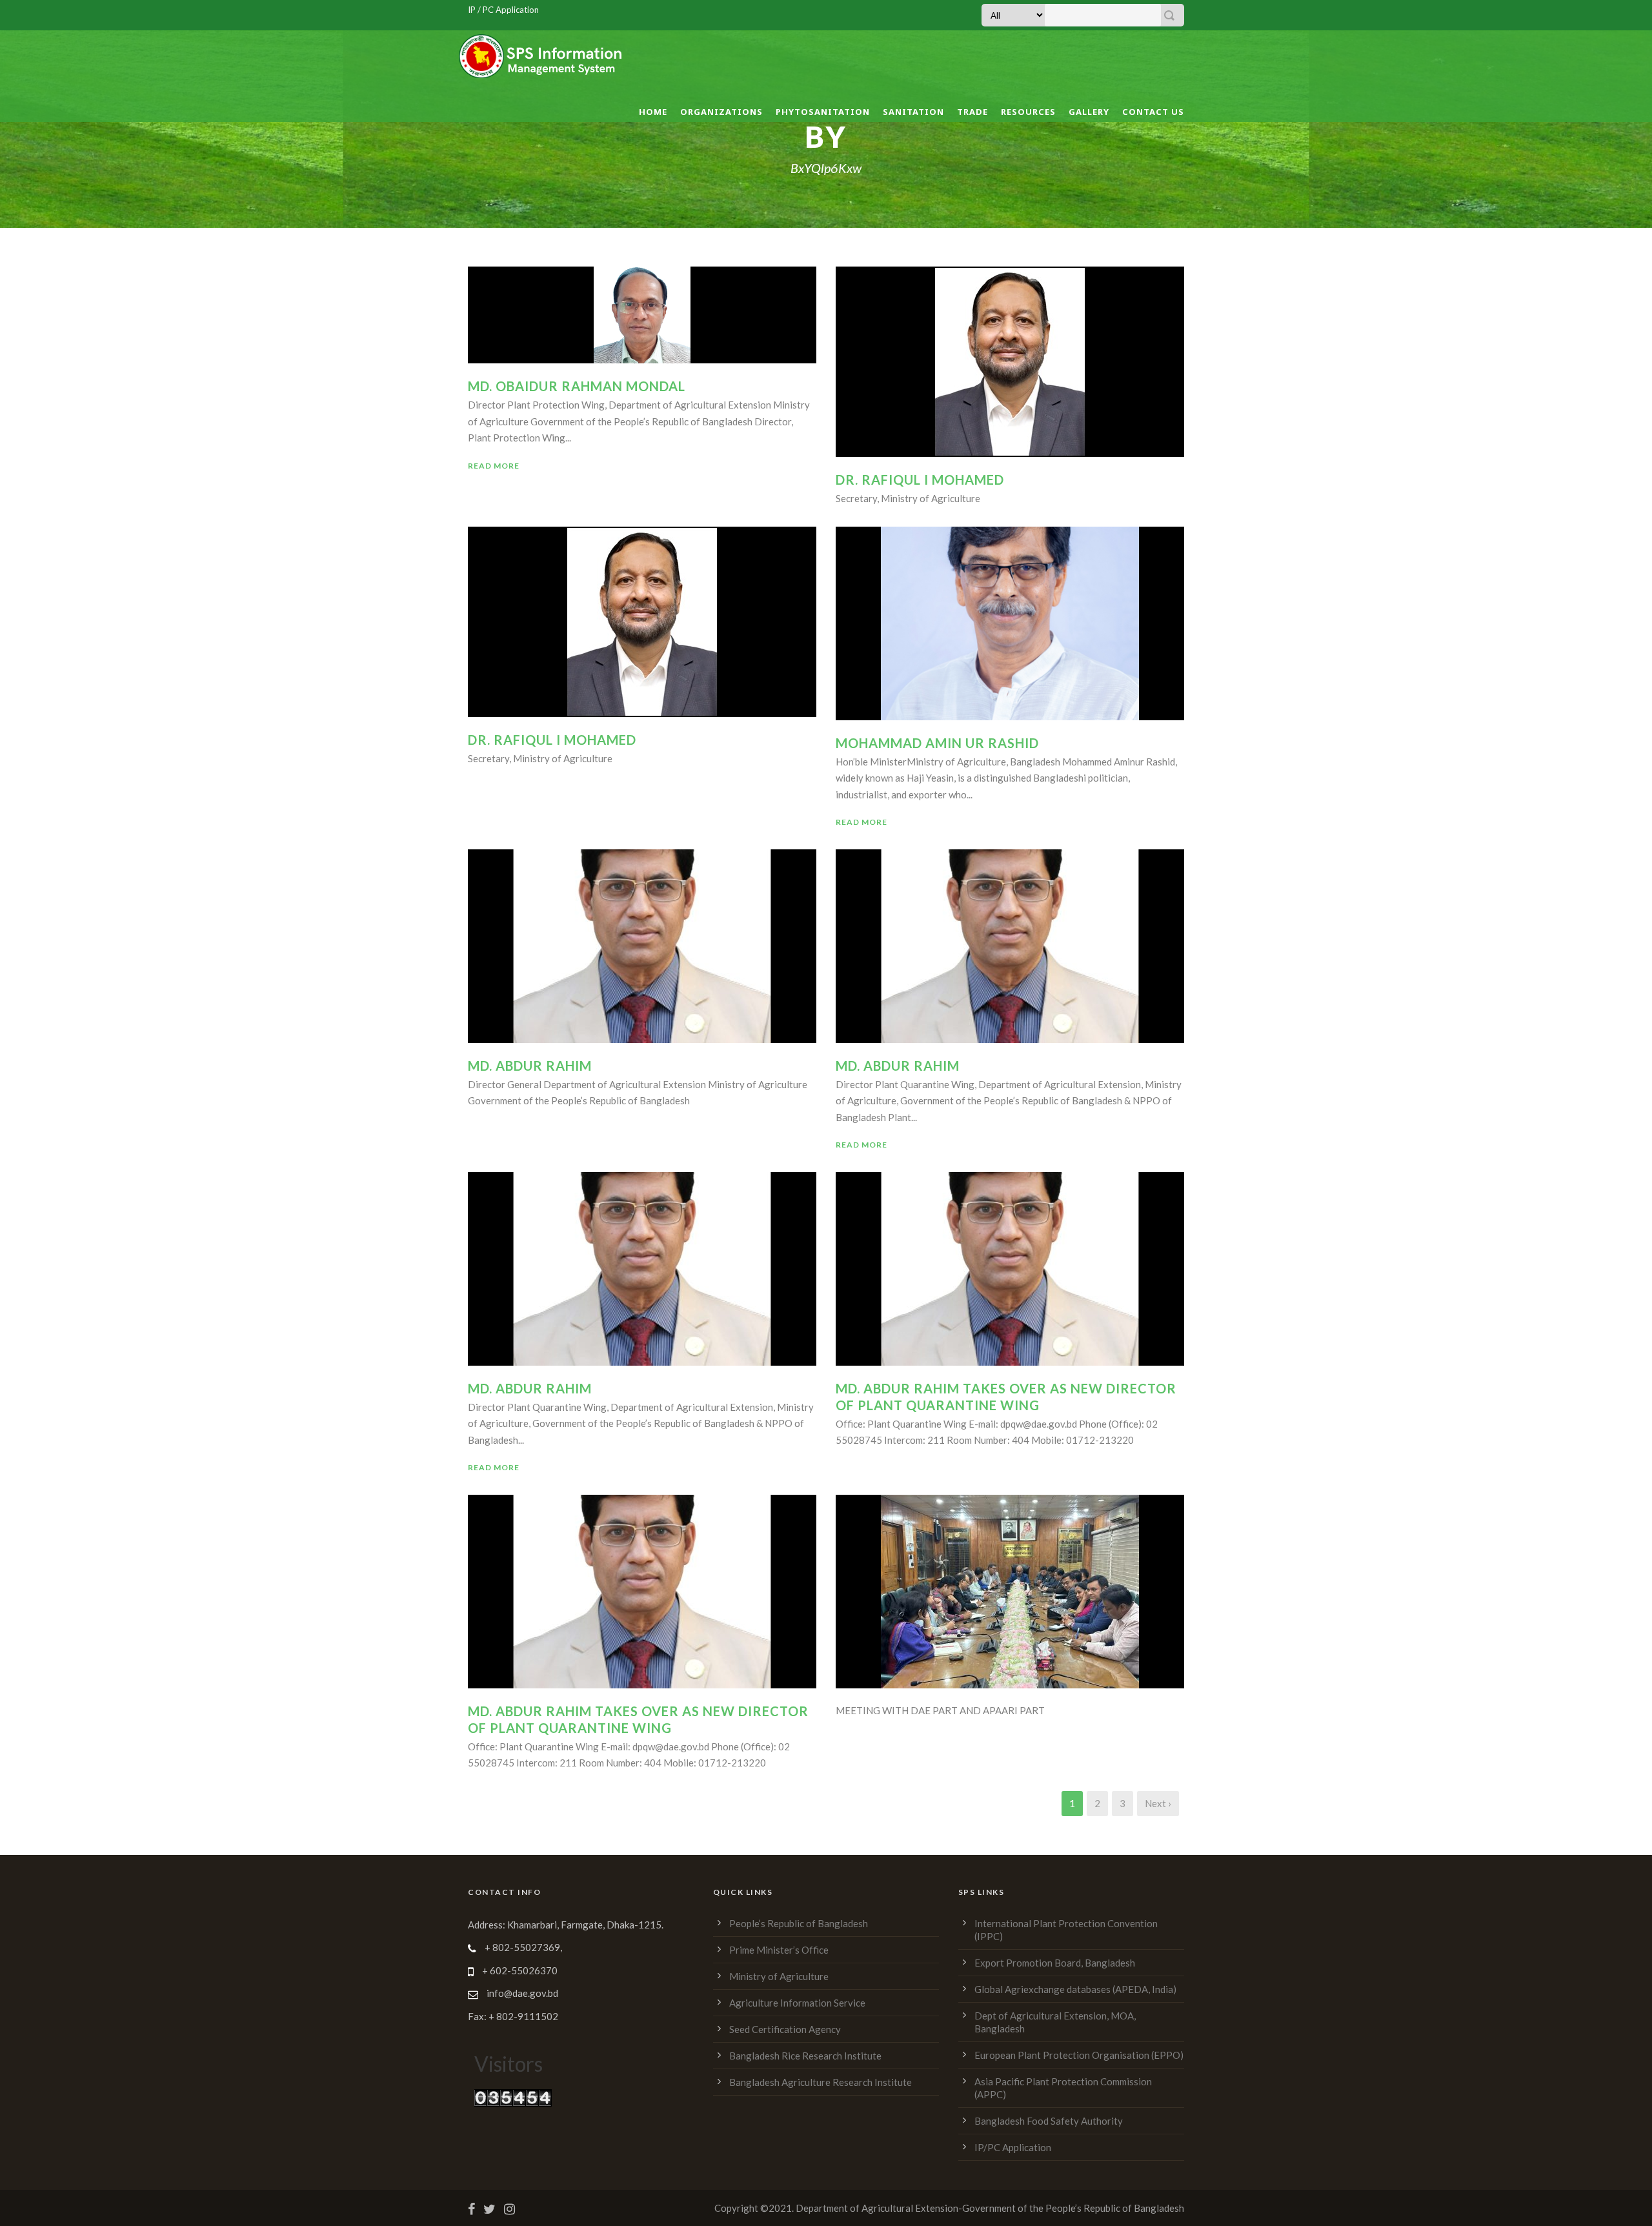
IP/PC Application (1013, 2147)
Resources (1028, 112)
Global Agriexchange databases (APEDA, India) (1075, 1989)
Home (653, 112)
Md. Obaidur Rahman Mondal (577, 386)
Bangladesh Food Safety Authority (1049, 2121)
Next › (1158, 1803)
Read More (494, 466)
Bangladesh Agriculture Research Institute (821, 2082)
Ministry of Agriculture (779, 1976)
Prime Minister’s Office (779, 1950)
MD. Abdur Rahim (898, 1066)
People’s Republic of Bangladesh (799, 1923)
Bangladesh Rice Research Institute (805, 2056)
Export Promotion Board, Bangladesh (1055, 1963)
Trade (972, 112)
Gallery (1089, 112)
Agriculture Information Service (797, 2003)
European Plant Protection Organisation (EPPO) (1079, 2055)
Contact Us (1153, 112)
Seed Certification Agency (785, 2029)
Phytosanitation (823, 112)
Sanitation (913, 112)
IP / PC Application (503, 10)
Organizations (721, 112)
